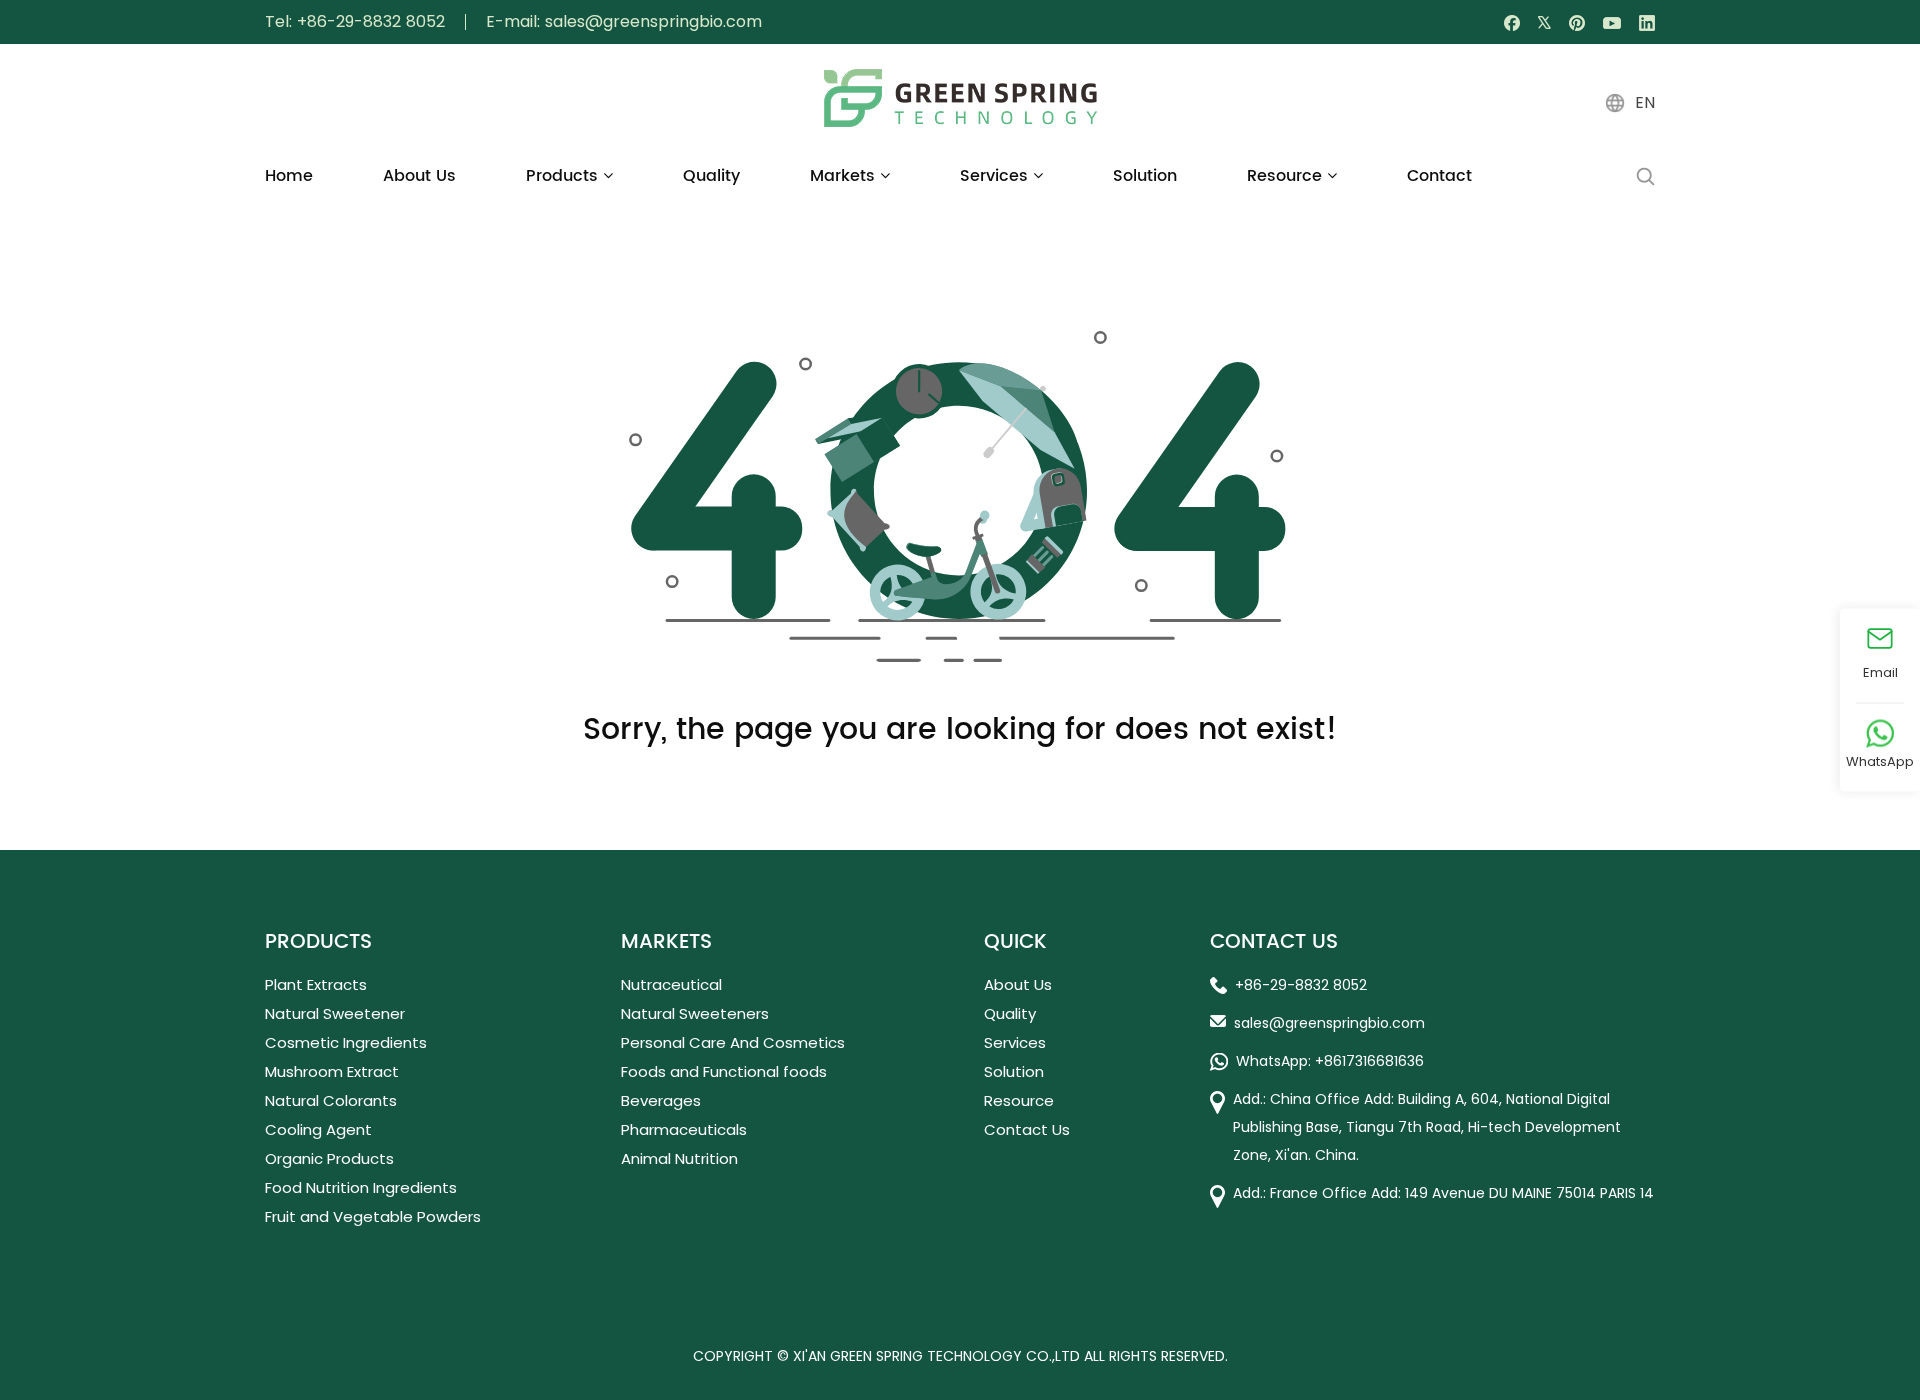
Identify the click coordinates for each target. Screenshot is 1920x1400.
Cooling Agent (318, 1129)
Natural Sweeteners (695, 1013)
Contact (1439, 176)
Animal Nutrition (679, 1158)
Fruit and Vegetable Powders (373, 1216)
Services (996, 176)
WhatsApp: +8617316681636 (1330, 1061)
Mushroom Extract (332, 1071)
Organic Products (329, 1158)
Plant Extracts (316, 984)
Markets (845, 176)
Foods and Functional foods (724, 1071)
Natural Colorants (331, 1100)
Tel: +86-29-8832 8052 (355, 22)
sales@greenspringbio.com (1329, 1023)
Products (564, 176)
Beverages (661, 1100)
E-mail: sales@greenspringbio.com (624, 22)
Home (289, 176)
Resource (1287, 176)
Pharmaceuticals (684, 1129)
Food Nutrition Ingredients (361, 1187)
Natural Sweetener (335, 1013)
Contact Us (1027, 1129)
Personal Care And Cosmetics (733, 1042)
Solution (1145, 176)
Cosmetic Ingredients (346, 1042)
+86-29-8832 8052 (1301, 985)
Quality (711, 176)
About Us (419, 176)
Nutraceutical (671, 984)
